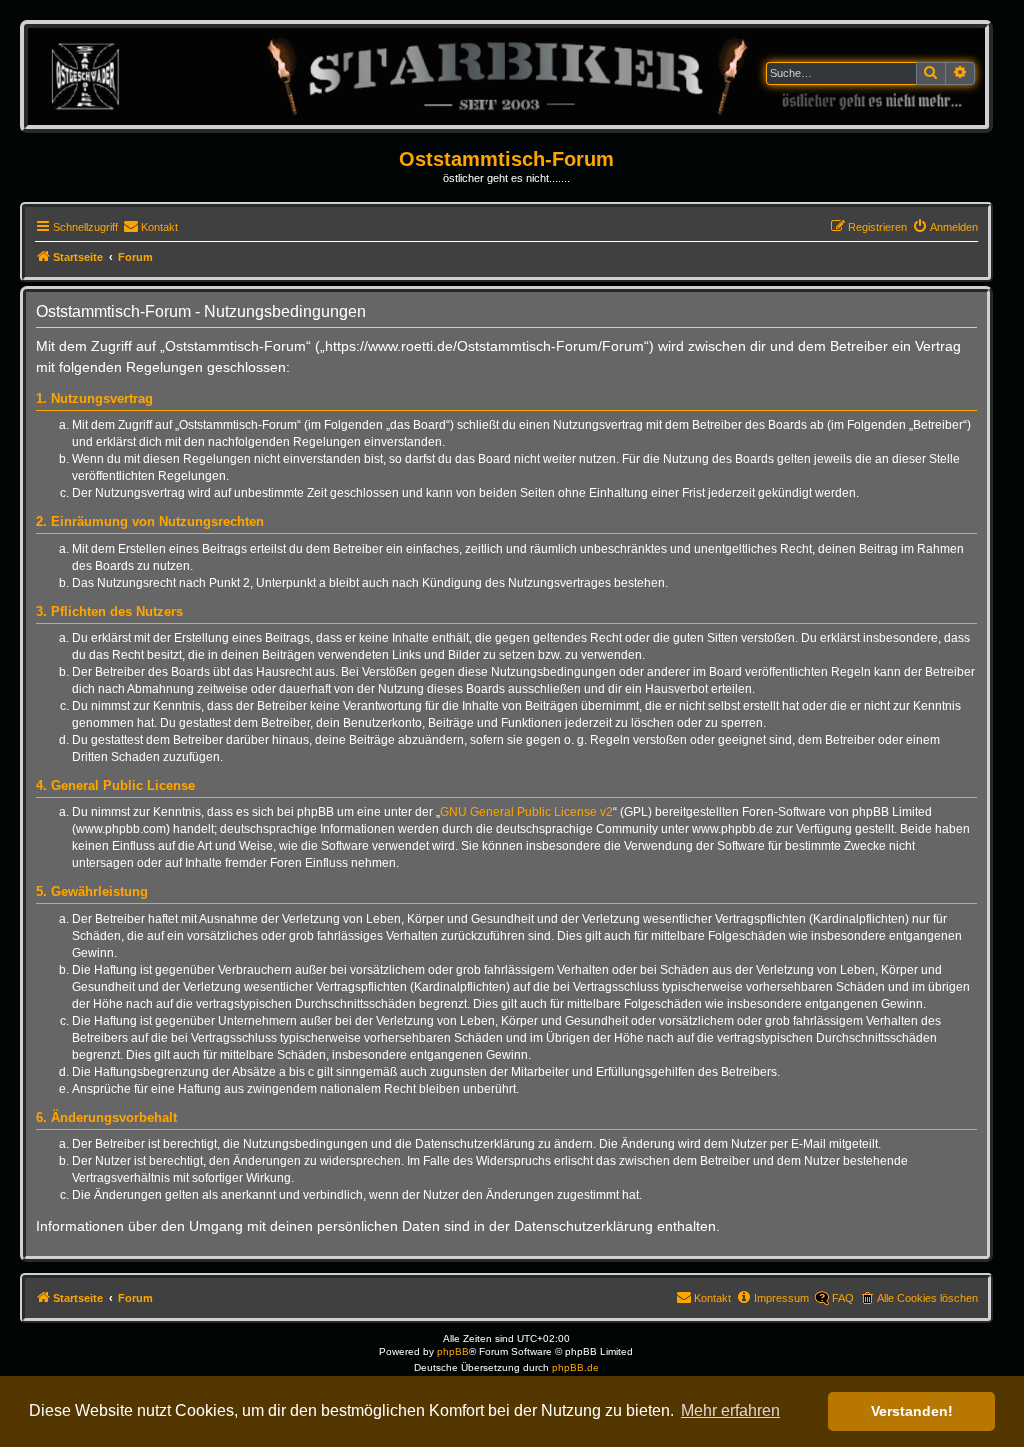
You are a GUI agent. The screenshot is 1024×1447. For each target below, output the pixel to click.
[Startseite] (506, 75)
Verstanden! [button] (912, 1411)
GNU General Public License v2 (526, 812)
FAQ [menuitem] (843, 1298)
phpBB (453, 1351)
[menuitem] (150, 227)
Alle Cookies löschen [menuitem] (927, 1298)
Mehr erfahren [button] (730, 1410)
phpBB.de (575, 1367)
